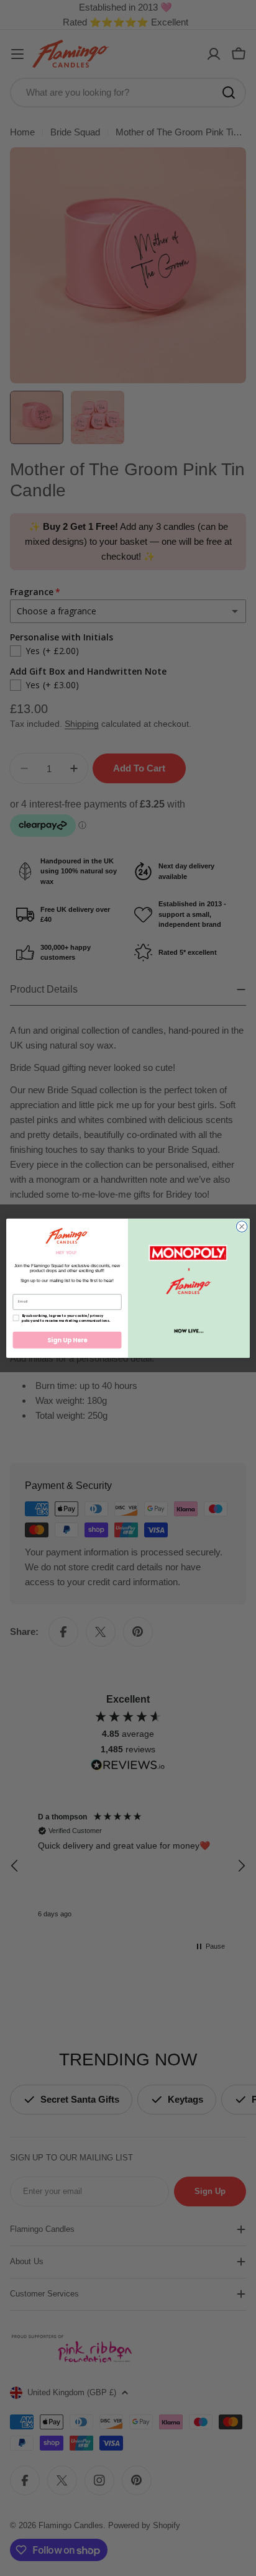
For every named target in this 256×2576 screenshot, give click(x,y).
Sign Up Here (67, 1340)
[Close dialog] (242, 1227)
